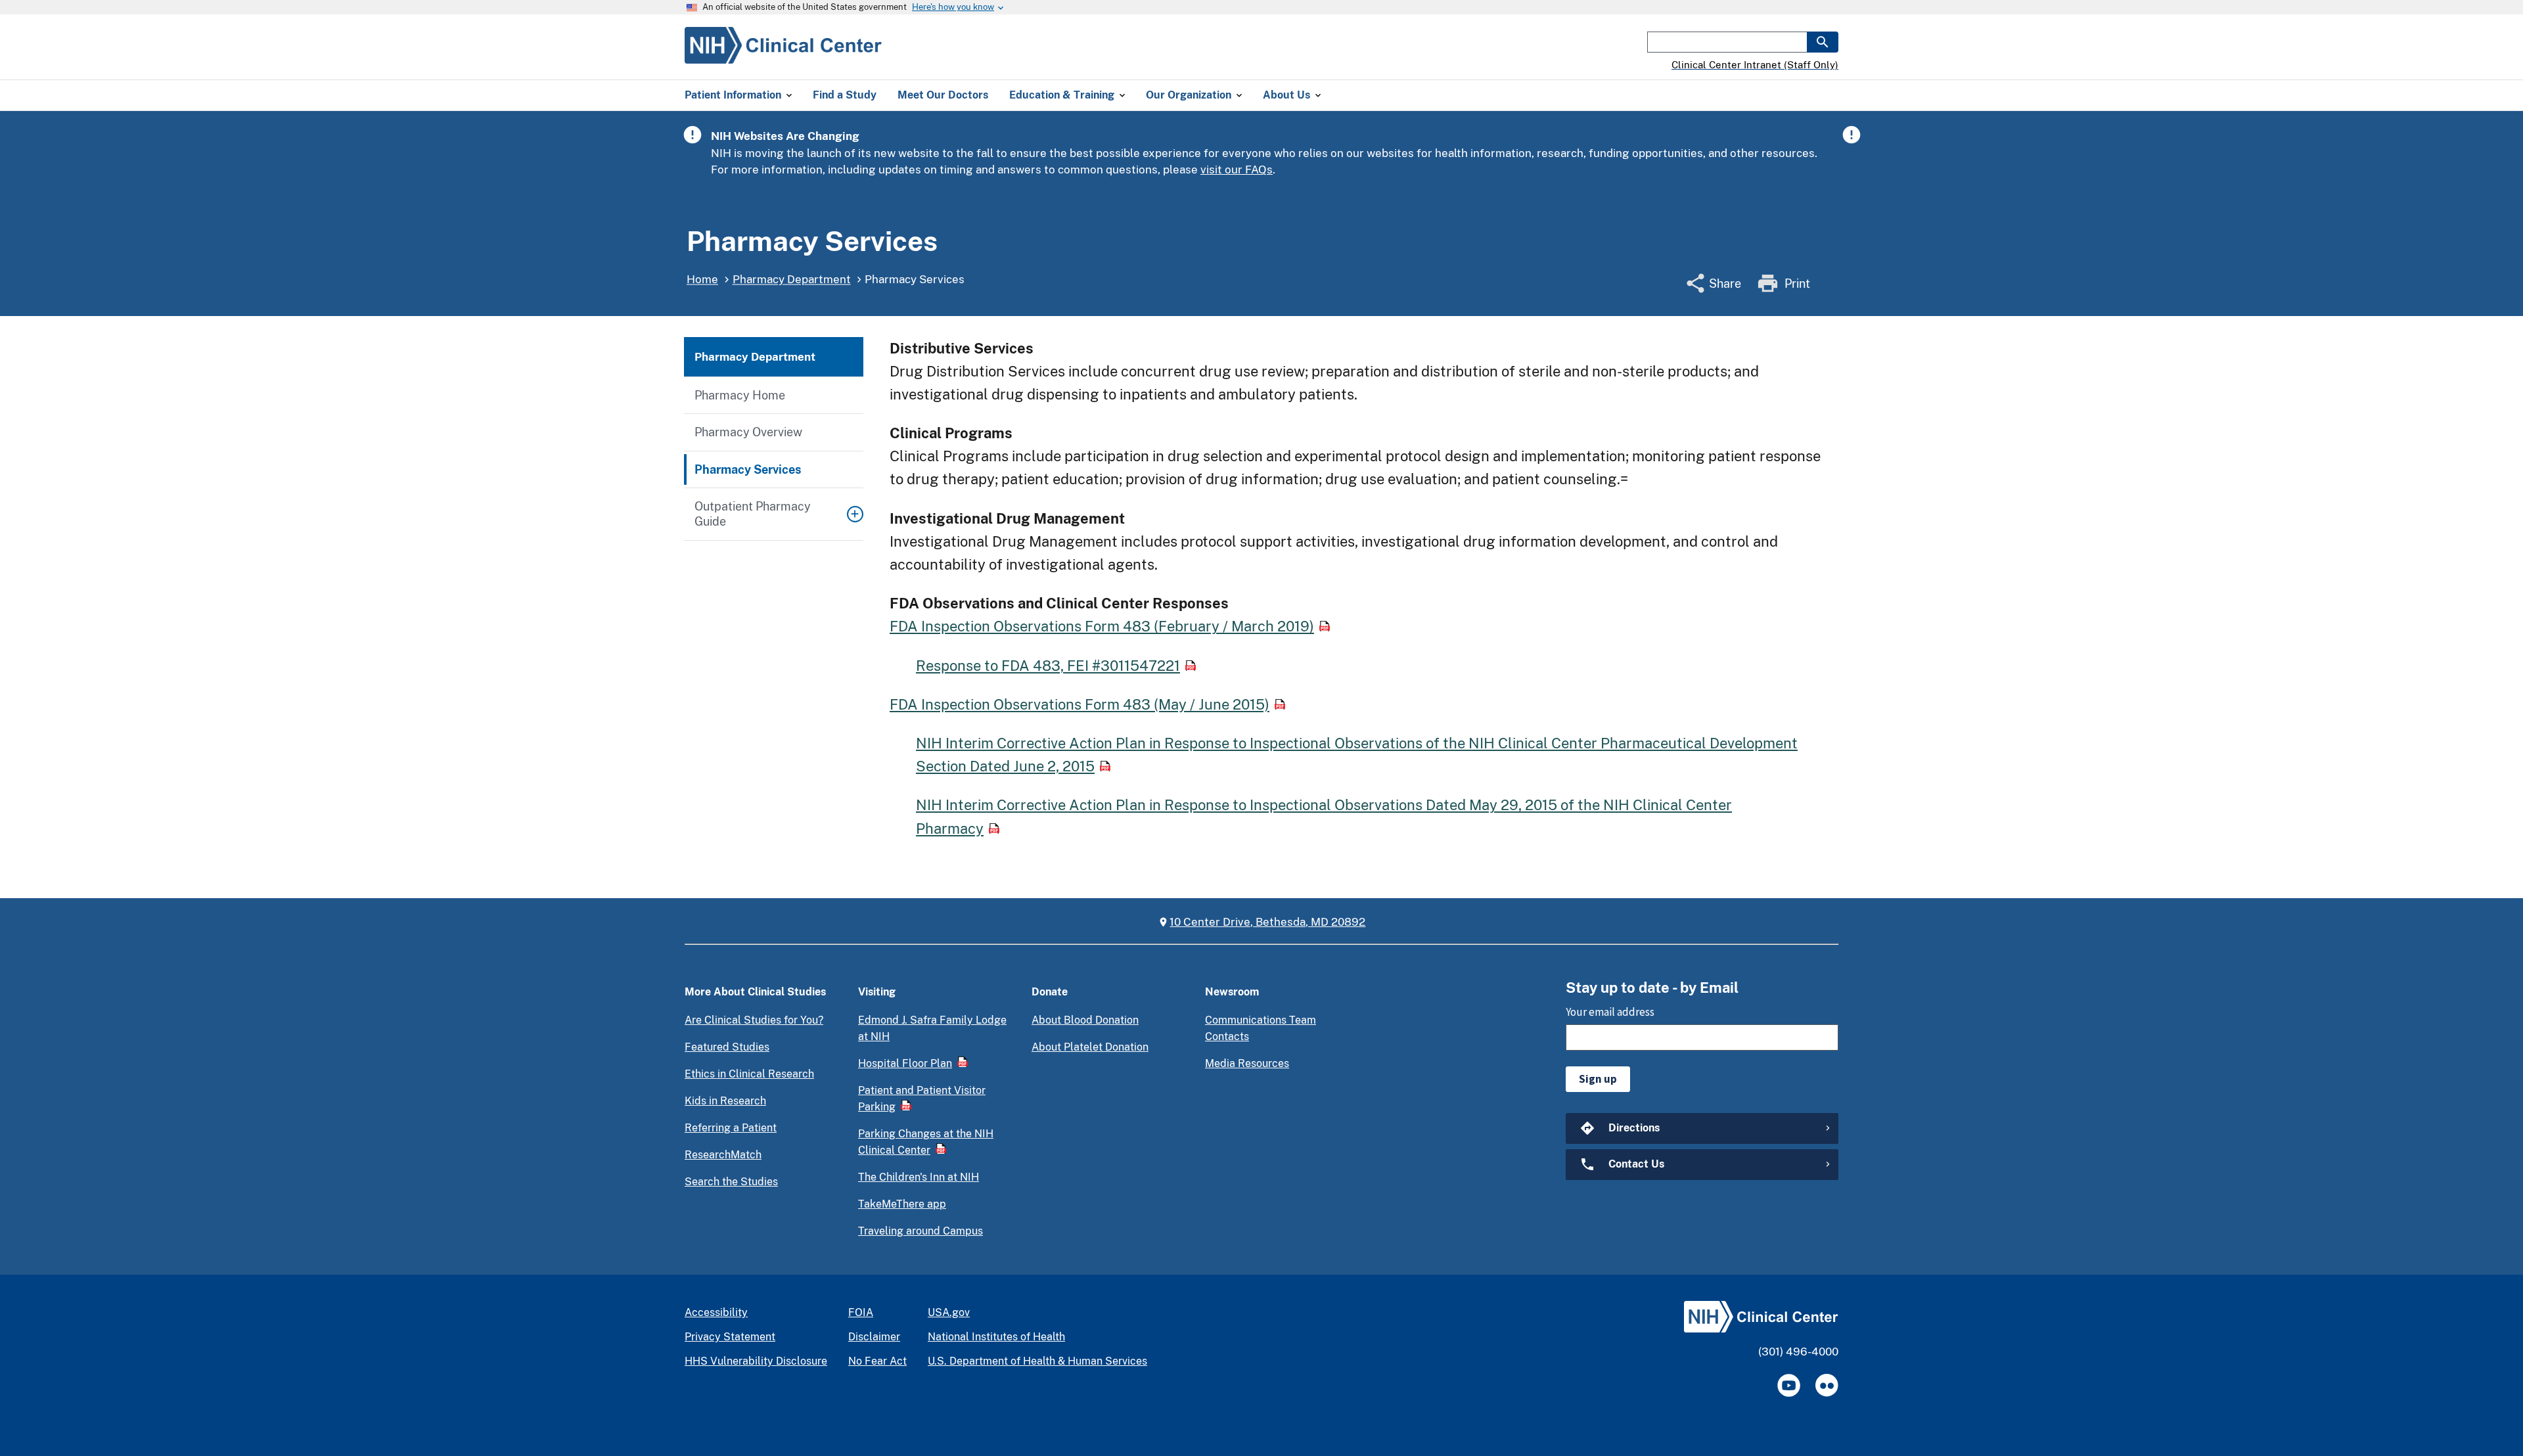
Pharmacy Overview (748, 432)
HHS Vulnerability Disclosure (756, 1361)
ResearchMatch (723, 1155)
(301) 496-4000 (1798, 1352)
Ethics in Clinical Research (749, 1074)
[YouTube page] (1789, 1385)
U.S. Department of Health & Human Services (1037, 1361)
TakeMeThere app (902, 1204)
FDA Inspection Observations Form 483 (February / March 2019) (1102, 626)
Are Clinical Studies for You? (754, 1020)
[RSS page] (1827, 1385)
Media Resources (1247, 1063)
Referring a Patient (731, 1128)
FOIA (861, 1312)
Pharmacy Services (748, 469)
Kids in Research (725, 1101)
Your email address (1610, 1012)
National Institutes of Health (996, 1337)
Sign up (1598, 1079)
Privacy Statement (730, 1337)
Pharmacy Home (740, 395)
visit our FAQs (1237, 170)
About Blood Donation (1085, 1020)
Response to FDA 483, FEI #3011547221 (1048, 666)
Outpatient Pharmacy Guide (753, 514)
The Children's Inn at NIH (919, 1177)
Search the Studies (731, 1182)
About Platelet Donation (1090, 1047)
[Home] (783, 56)
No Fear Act (877, 1361)
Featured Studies (727, 1047)
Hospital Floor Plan (905, 1063)
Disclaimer (874, 1337)
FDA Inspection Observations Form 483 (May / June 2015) (1080, 704)
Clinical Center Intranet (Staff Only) (1755, 65)
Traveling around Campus (921, 1231)
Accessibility (716, 1312)
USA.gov (949, 1312)
